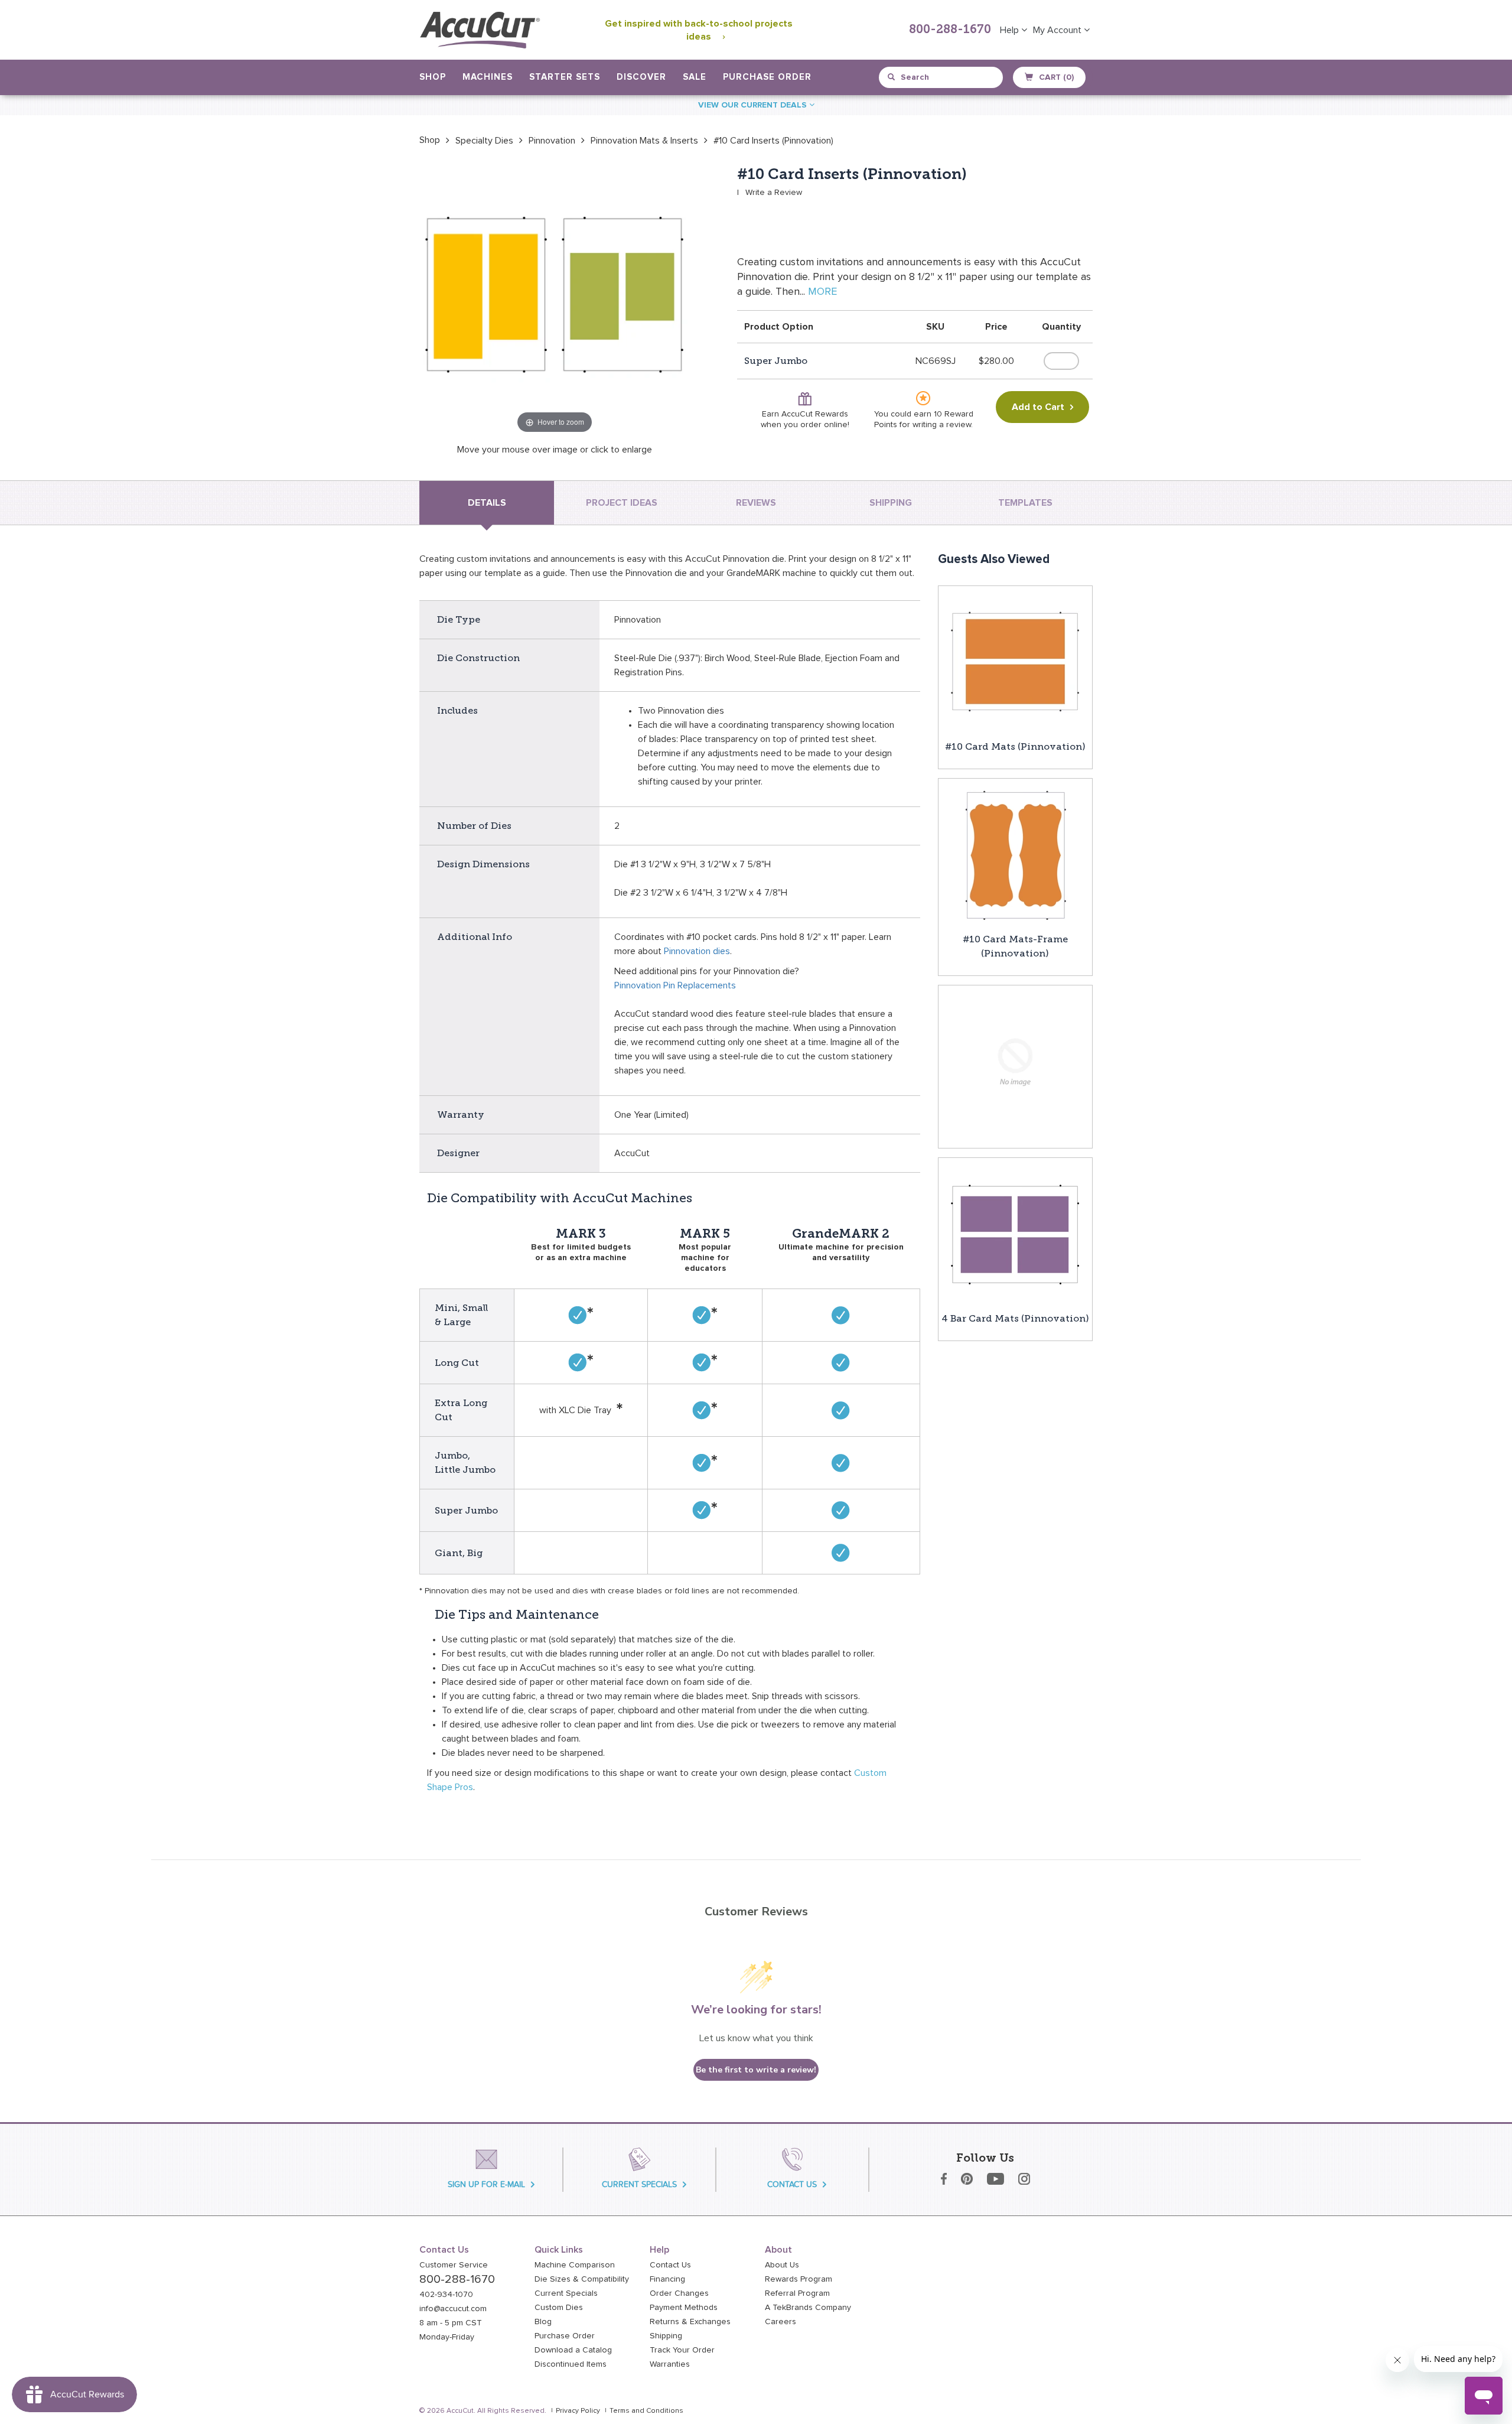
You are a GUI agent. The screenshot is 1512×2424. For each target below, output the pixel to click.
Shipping (666, 2336)
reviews (756, 503)
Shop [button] (433, 77)
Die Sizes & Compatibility (582, 2279)
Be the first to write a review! (756, 2070)
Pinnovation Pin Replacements (675, 985)
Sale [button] (695, 77)
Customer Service (454, 2265)
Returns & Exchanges (690, 2322)
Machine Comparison (575, 2265)
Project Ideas (622, 503)
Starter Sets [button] (565, 77)
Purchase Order (767, 77)
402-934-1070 (446, 2295)
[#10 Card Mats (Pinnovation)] (1015, 662)
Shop (430, 140)
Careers (781, 2322)
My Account (1058, 30)
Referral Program (797, 2293)
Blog (543, 2322)
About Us (782, 2265)
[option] (430, 140)
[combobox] (942, 77)
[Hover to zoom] (555, 301)
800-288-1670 (950, 30)
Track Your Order (682, 2350)
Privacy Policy (578, 2411)
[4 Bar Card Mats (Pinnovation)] (1015, 1234)
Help (1011, 30)
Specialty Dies (484, 141)
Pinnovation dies (697, 951)
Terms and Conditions (646, 2411)
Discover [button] (641, 77)
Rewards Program (799, 2279)
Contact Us (670, 2265)
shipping (891, 503)
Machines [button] (488, 77)
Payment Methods (684, 2308)
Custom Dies (559, 2308)
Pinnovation (552, 141)
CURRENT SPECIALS (639, 2184)
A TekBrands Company (808, 2308)
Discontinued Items (571, 2364)
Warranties (670, 2364)
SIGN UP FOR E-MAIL (486, 2184)
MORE (822, 292)
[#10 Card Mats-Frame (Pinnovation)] (1015, 855)
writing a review (942, 425)
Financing (667, 2279)
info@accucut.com (453, 2309)
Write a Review (774, 193)
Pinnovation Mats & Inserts (644, 141)
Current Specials (566, 2293)
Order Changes (679, 2293)
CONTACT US (792, 2184)
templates (1025, 503)
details (487, 503)
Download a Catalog (573, 2350)
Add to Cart (1038, 407)
